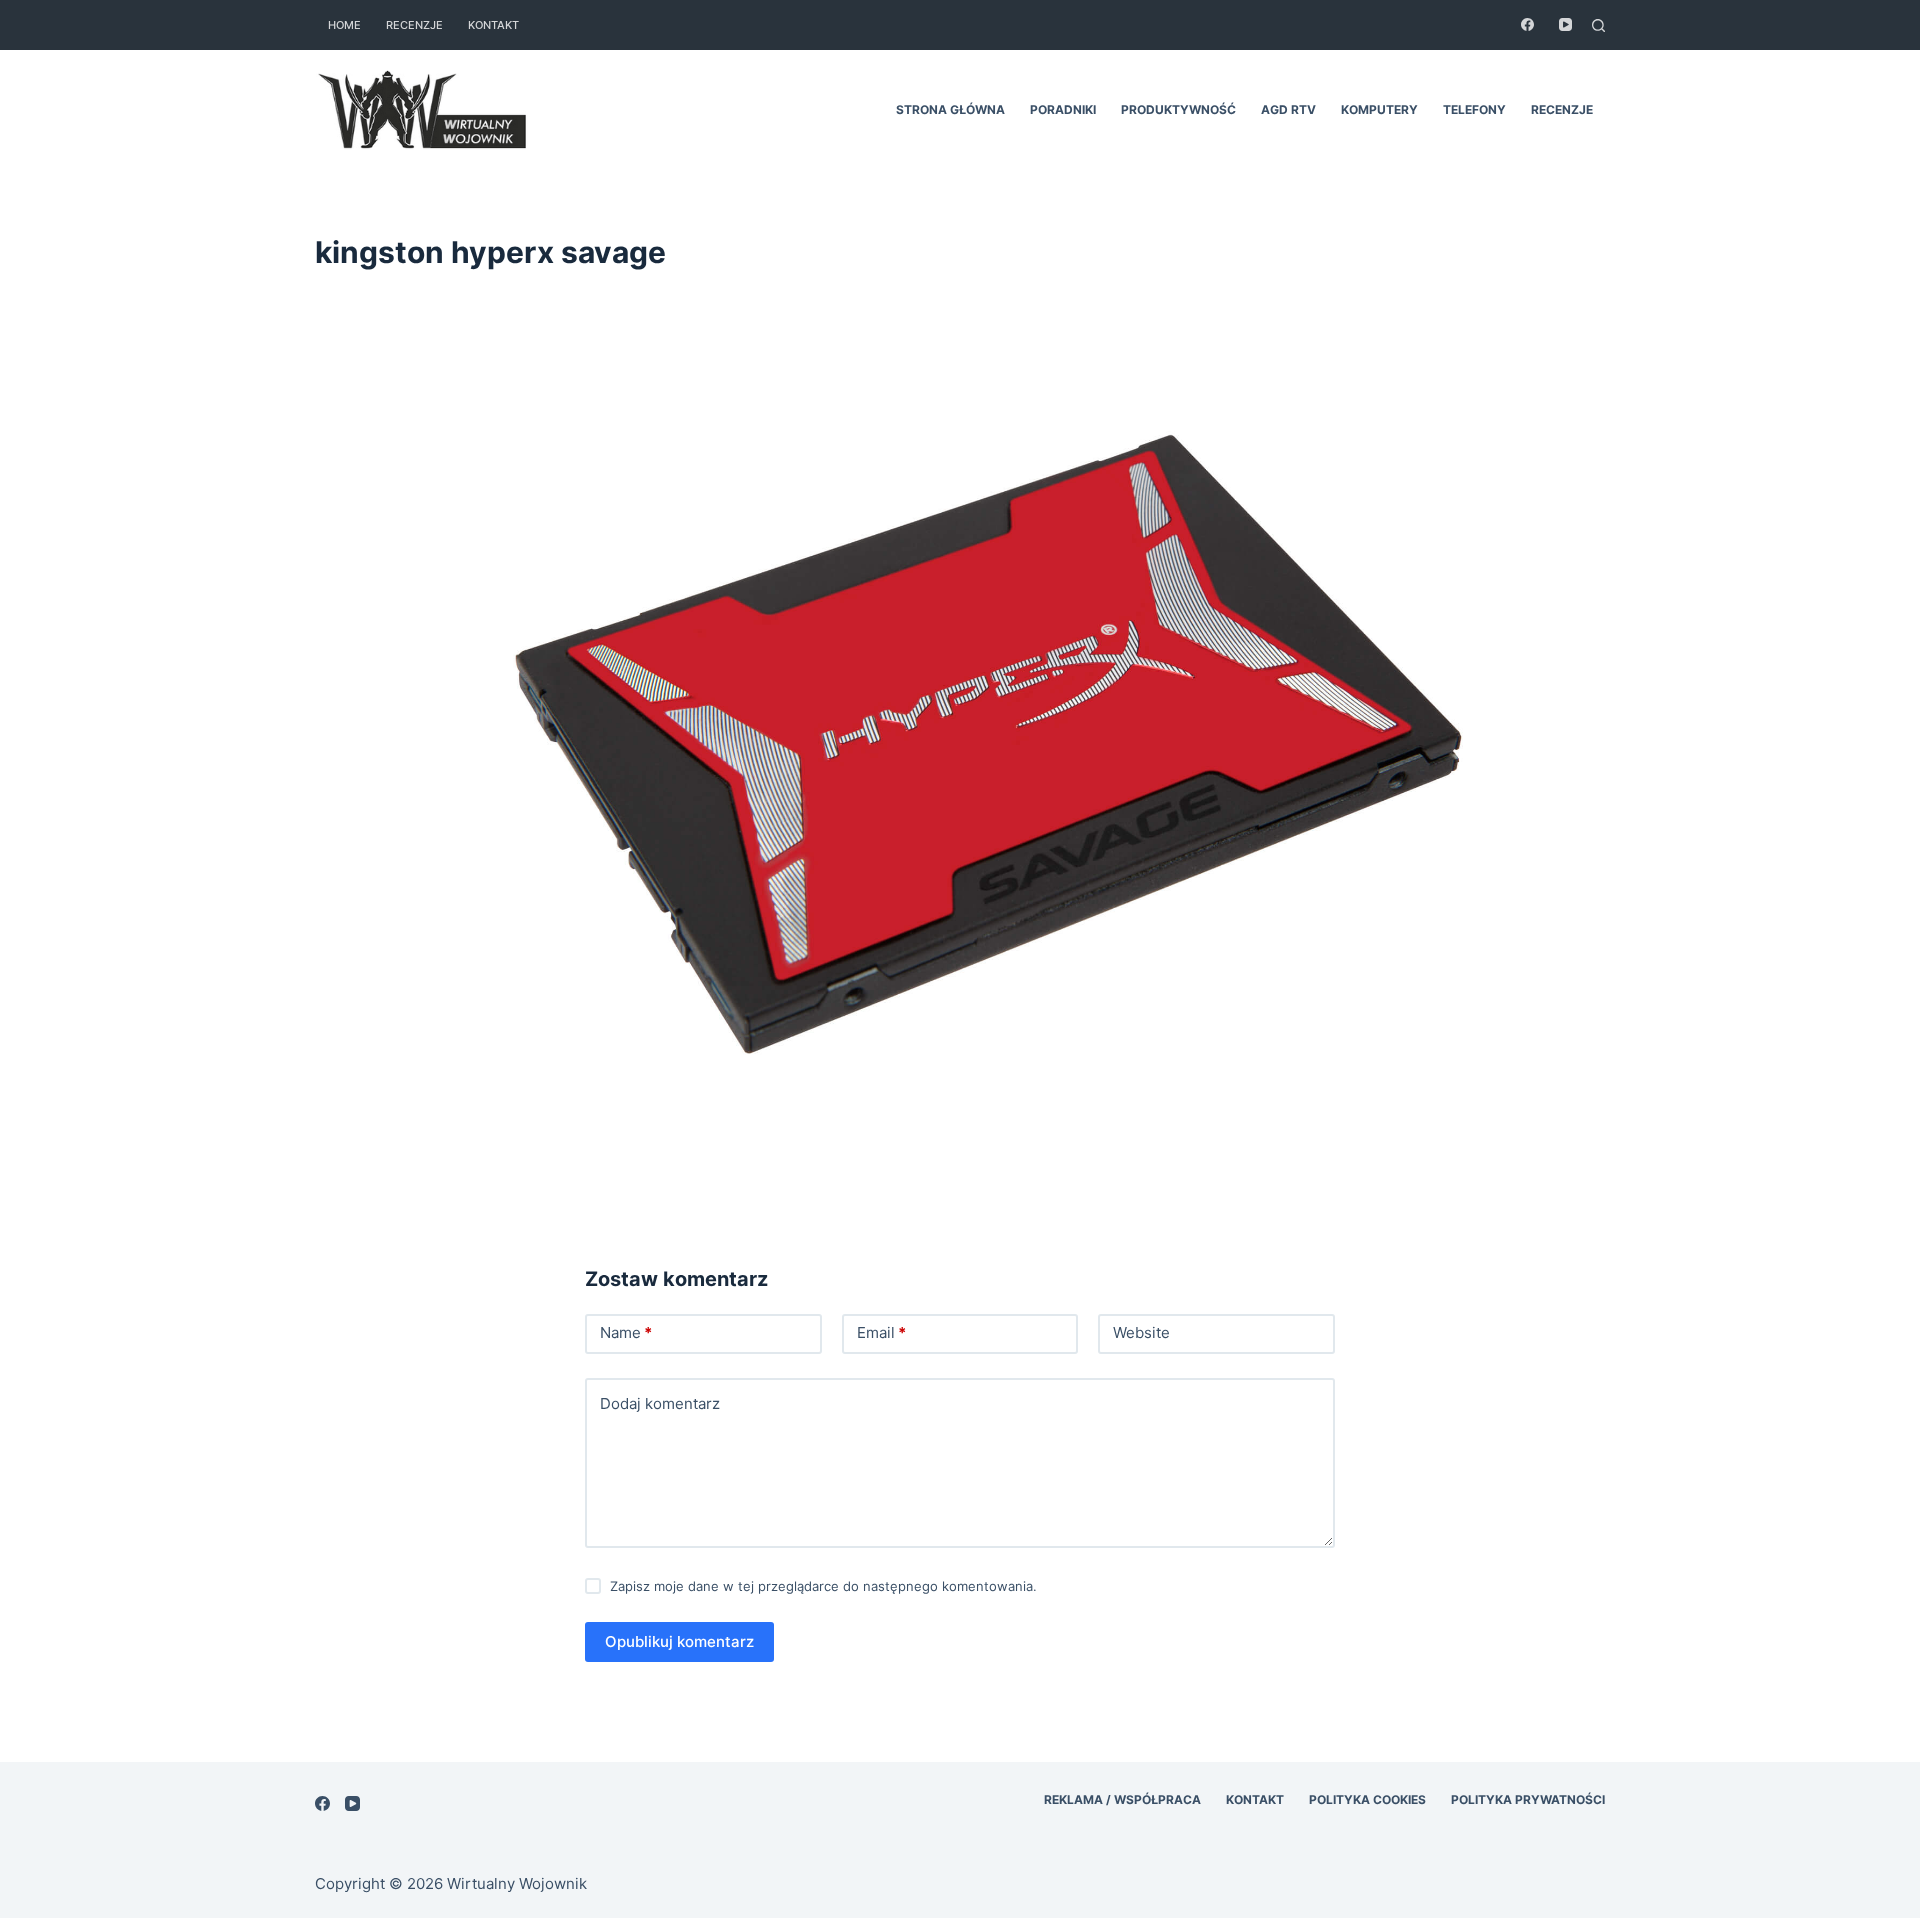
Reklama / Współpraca (1122, 1799)
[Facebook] (1527, 24)
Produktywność (1178, 109)
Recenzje (414, 25)
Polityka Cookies (1367, 1799)
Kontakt (493, 25)
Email (881, 1332)
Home (344, 25)
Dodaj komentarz (660, 1403)
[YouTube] (1565, 24)
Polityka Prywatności (1528, 1799)
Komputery (1379, 109)
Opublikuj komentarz (679, 1641)
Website (1141, 1332)
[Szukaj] (1598, 25)
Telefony (1474, 109)
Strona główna (950, 109)
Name (626, 1332)
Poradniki (1063, 109)
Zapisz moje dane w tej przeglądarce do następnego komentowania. (823, 1586)
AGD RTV (1288, 109)
